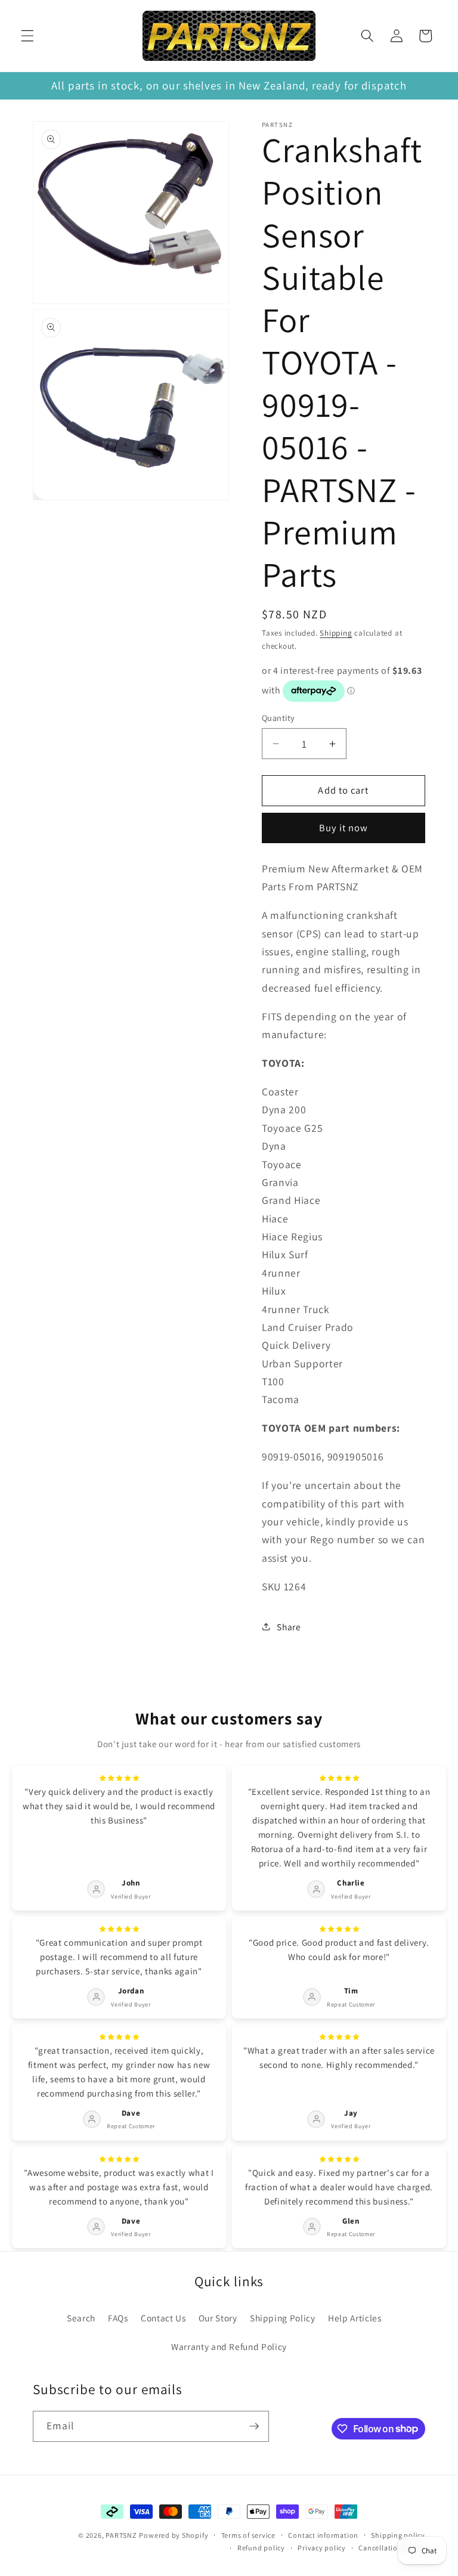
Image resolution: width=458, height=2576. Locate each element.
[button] (27, 36)
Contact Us (163, 2318)
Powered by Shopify (174, 2535)
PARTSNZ (121, 2535)
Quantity (278, 718)
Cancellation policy (392, 2548)
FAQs (118, 2318)
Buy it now (344, 828)
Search (81, 2318)
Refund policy (261, 2548)
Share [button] (289, 1627)
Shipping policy (398, 2535)
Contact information (323, 2535)
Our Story (218, 2318)
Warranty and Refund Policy (229, 2346)
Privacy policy (322, 2548)
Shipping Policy (283, 2318)
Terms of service (248, 2535)
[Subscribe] (254, 2426)
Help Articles (355, 2318)
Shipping (336, 633)
